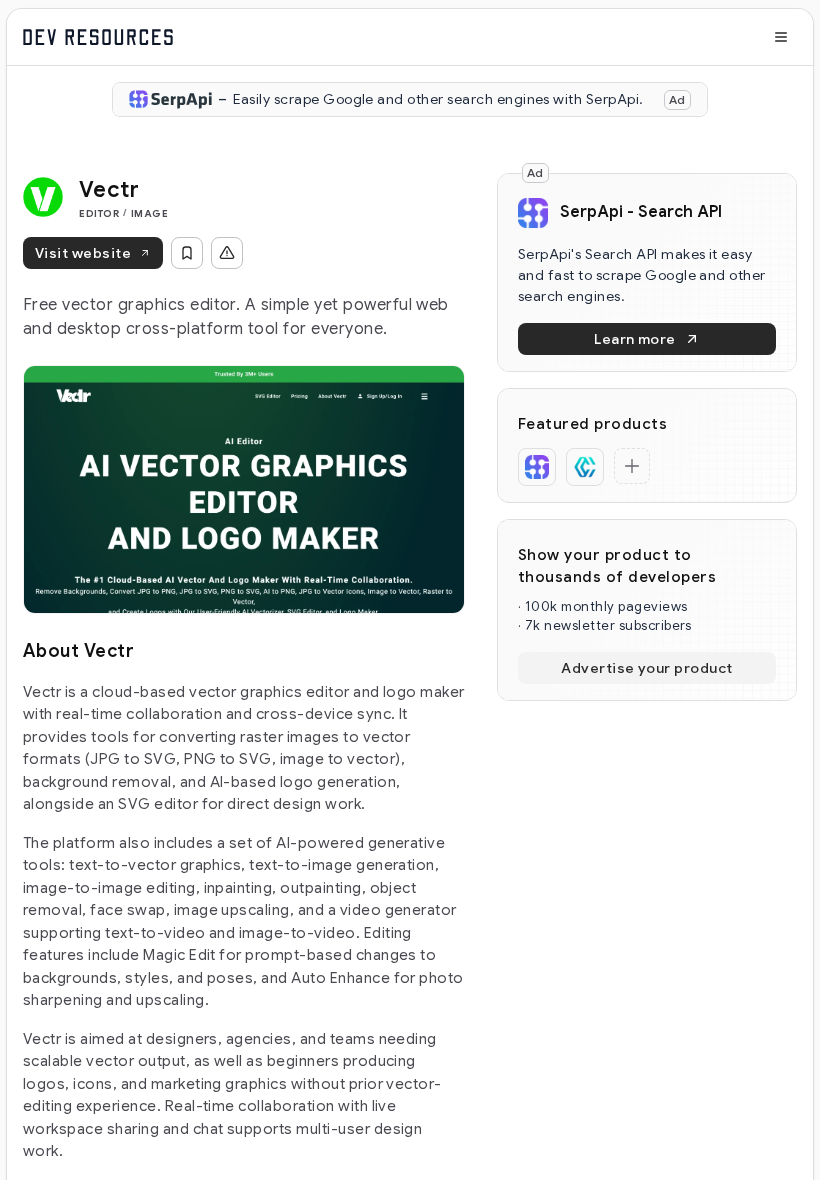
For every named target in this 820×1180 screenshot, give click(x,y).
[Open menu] (781, 37)
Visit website (83, 253)
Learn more (635, 339)
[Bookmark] (187, 253)
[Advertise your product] (632, 466)
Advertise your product (647, 668)
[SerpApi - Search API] (537, 467)
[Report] (227, 253)
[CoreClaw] (585, 467)
